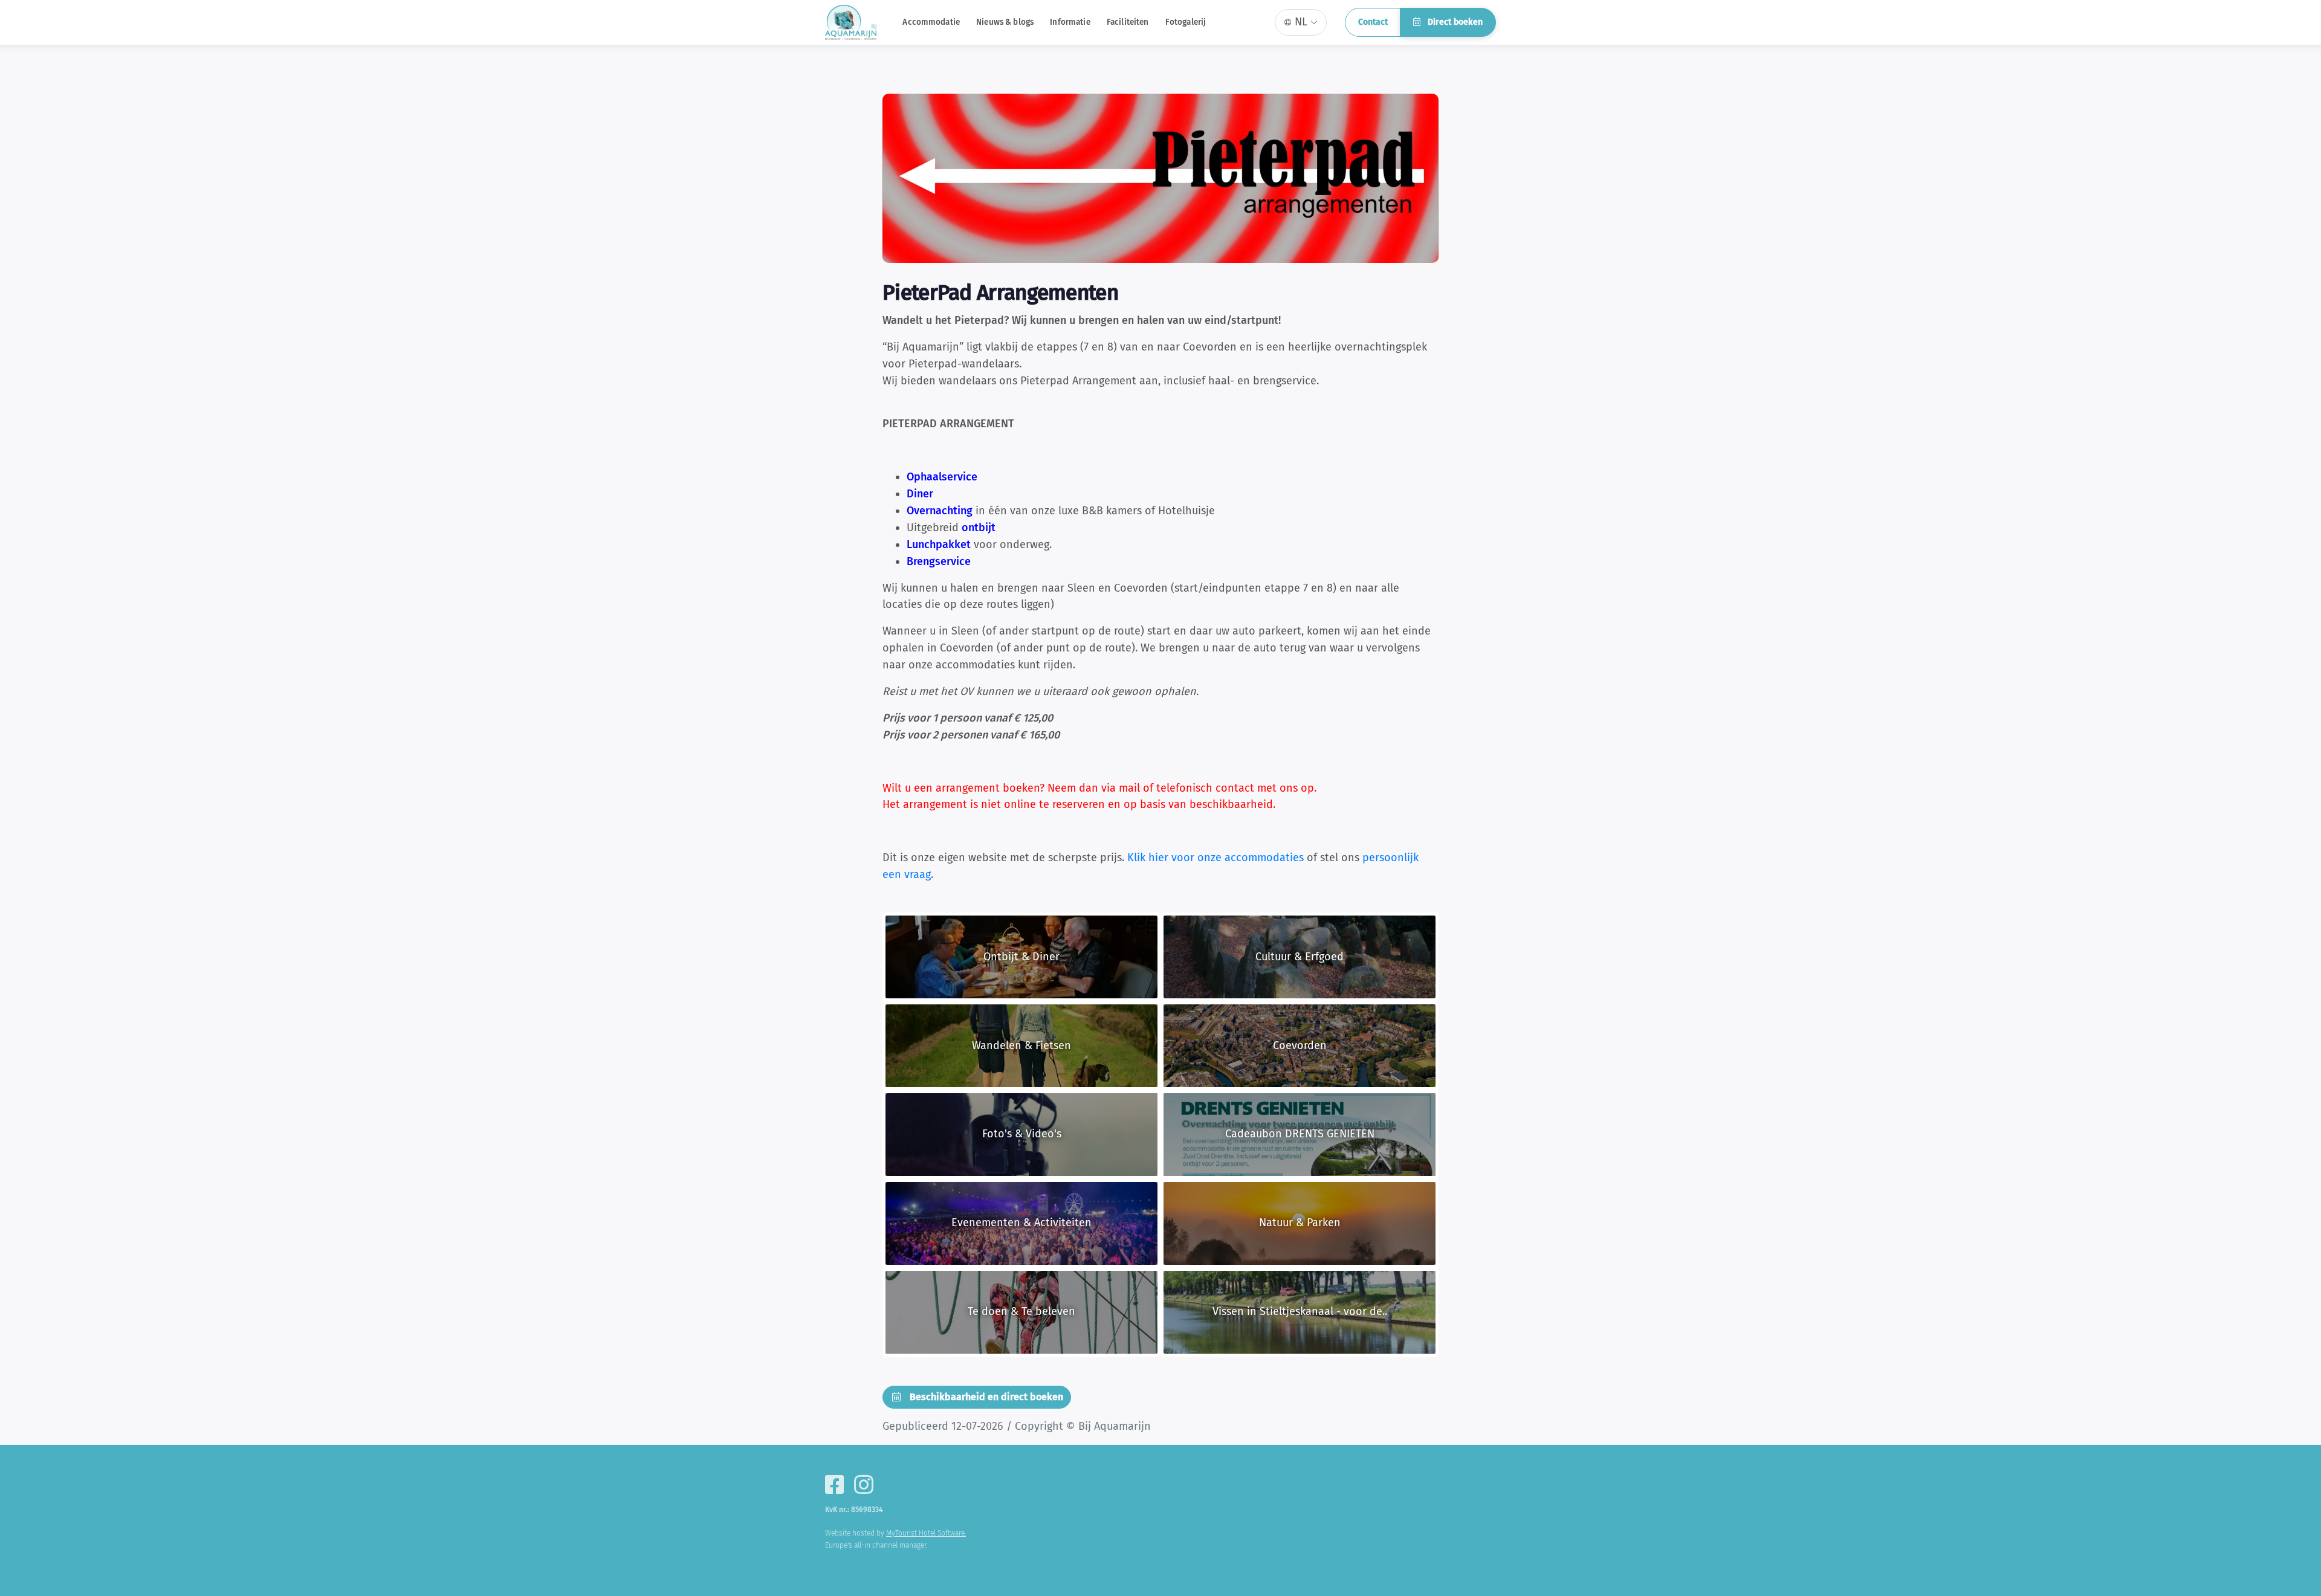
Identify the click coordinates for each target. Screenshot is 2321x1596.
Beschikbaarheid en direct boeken (985, 1397)
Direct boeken (1454, 22)
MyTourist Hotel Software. (926, 1533)
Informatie (1070, 22)
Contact (1373, 22)
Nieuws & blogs (1005, 22)
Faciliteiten (1128, 22)
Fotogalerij (1186, 22)
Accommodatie (931, 22)
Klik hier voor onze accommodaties (1216, 858)
